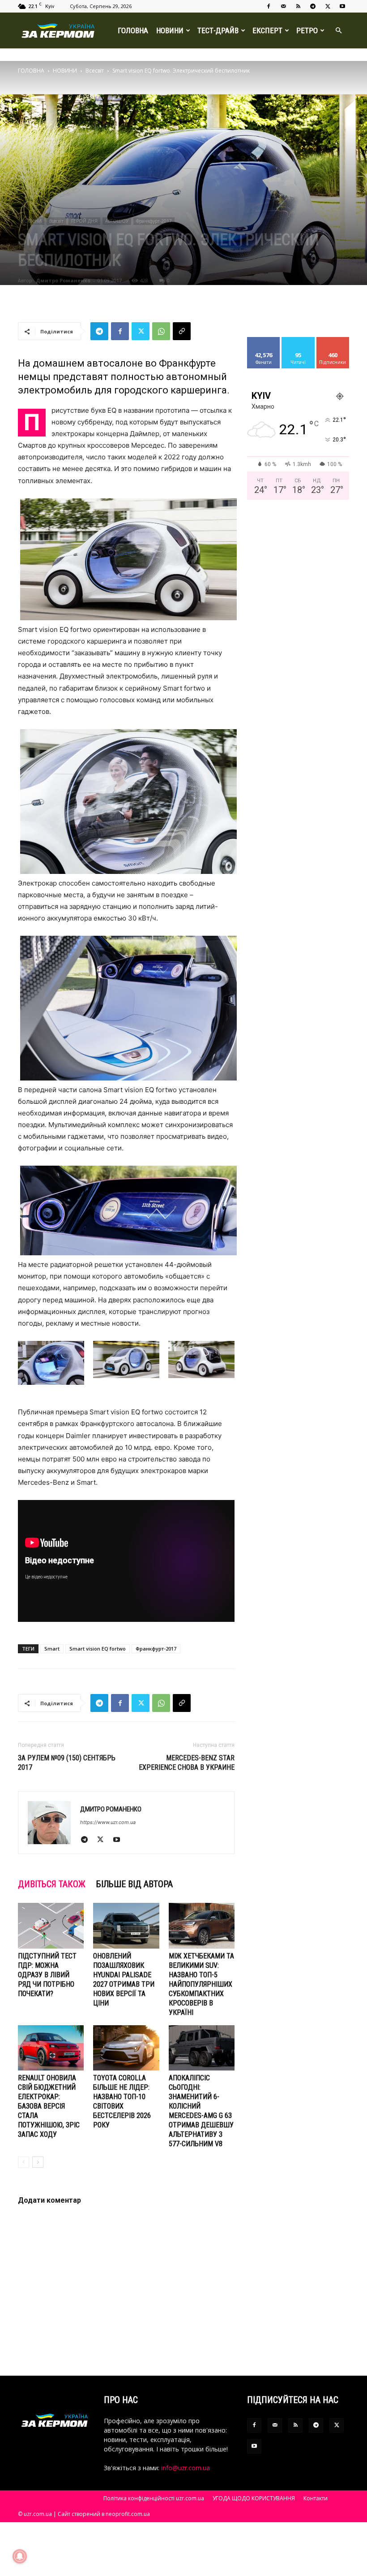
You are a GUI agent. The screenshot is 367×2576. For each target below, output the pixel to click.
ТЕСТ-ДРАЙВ (218, 30)
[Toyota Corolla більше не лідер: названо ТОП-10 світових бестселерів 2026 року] (126, 2048)
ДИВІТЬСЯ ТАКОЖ (52, 1884)
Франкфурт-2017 (154, 221)
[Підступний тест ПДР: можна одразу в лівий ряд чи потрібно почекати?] (51, 1926)
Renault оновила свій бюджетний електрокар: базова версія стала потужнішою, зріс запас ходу (49, 2106)
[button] (338, 31)
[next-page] (38, 2162)
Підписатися (336, 340)
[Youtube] (342, 6)
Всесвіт (95, 71)
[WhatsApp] (161, 331)
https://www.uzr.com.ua (108, 1822)
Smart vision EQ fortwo (98, 1649)
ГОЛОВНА (133, 30)
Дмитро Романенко (63, 280)
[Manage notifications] (20, 2556)
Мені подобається (267, 344)
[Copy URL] (182, 331)
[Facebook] (269, 6)
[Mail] (283, 6)
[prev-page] (23, 2162)
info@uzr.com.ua (186, 2468)
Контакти (316, 2498)
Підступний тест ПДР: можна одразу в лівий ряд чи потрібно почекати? (47, 1975)
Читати (298, 340)
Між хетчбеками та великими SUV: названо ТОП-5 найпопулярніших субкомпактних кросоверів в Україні (201, 1984)
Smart (52, 1649)
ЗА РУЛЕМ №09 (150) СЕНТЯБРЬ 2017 (67, 1763)
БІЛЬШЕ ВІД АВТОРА (134, 1884)
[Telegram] (313, 6)
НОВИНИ (170, 30)
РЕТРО (307, 30)
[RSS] (298, 6)
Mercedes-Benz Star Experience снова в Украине (187, 1763)
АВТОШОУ (117, 221)
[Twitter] (328, 6)
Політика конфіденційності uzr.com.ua (154, 2498)
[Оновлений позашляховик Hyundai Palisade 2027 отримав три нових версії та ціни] (126, 1926)
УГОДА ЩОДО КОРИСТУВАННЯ (254, 2498)
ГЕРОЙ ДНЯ (84, 221)
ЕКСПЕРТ (267, 30)
